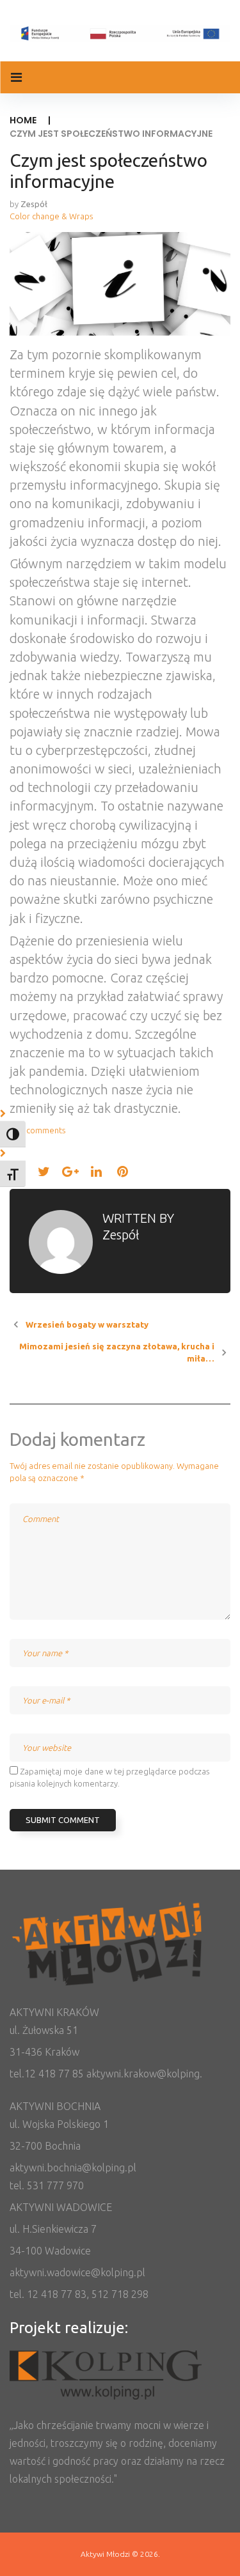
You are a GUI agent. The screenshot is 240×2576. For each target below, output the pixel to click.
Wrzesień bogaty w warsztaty (87, 1324)
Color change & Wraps (51, 216)
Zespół (34, 204)
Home (23, 120)
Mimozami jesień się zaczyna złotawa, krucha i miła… (117, 1352)
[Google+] (70, 1171)
